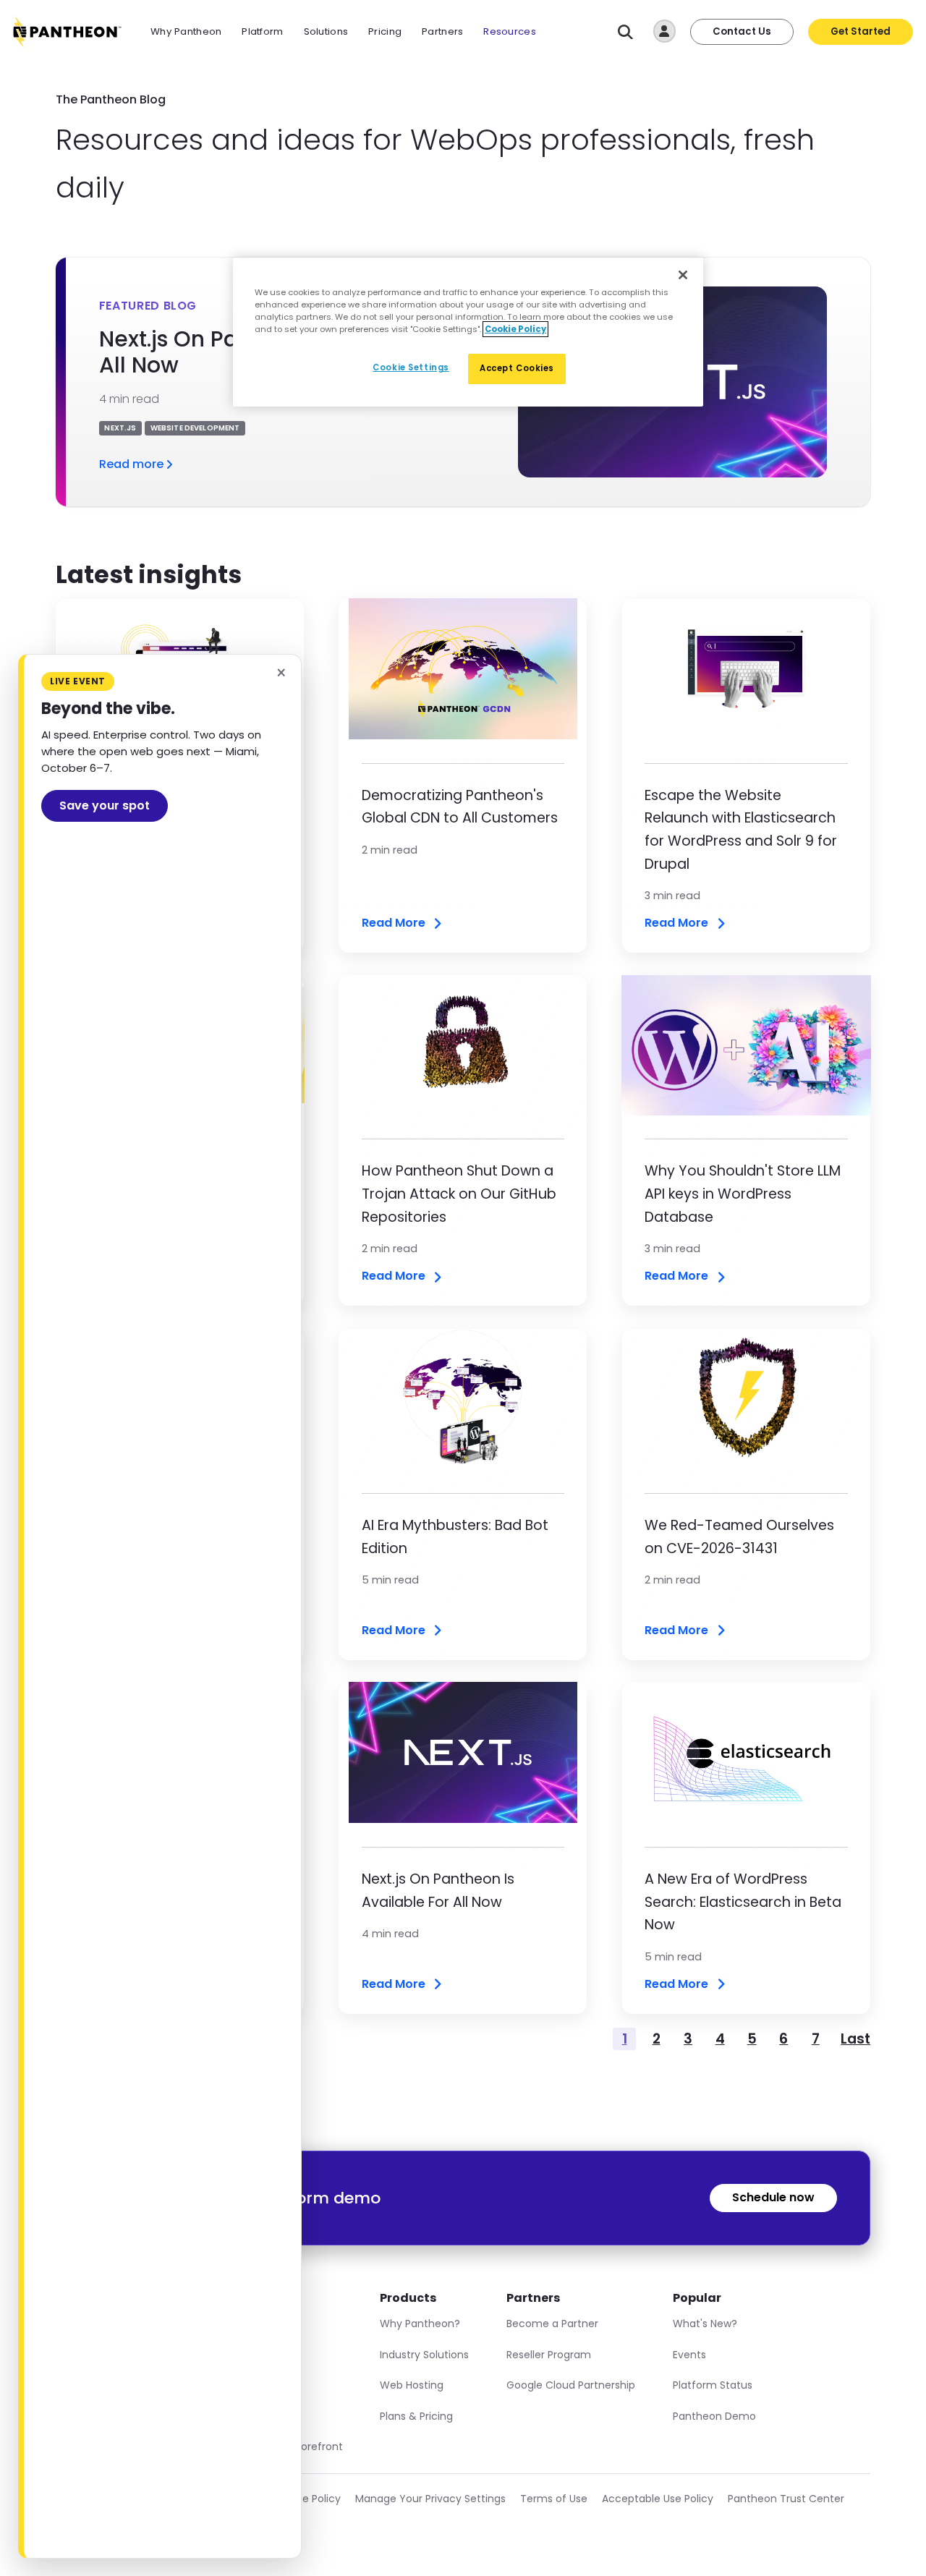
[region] (468, 332)
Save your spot (105, 805)
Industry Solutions (424, 2355)
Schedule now (773, 2197)
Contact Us (742, 31)
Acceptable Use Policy (658, 2499)
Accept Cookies (517, 368)
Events (689, 2355)
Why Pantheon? (420, 2324)
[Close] (683, 275)
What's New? (705, 2324)
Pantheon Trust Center (786, 2499)
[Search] (625, 32)
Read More (394, 923)
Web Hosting (412, 2385)
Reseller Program (549, 2355)
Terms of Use (554, 2499)
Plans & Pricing (416, 2416)
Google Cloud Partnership (571, 2385)
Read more (131, 464)
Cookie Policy (307, 2499)
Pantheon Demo (714, 2416)
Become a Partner (552, 2324)
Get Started (861, 31)
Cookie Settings (411, 367)
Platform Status (713, 2385)
